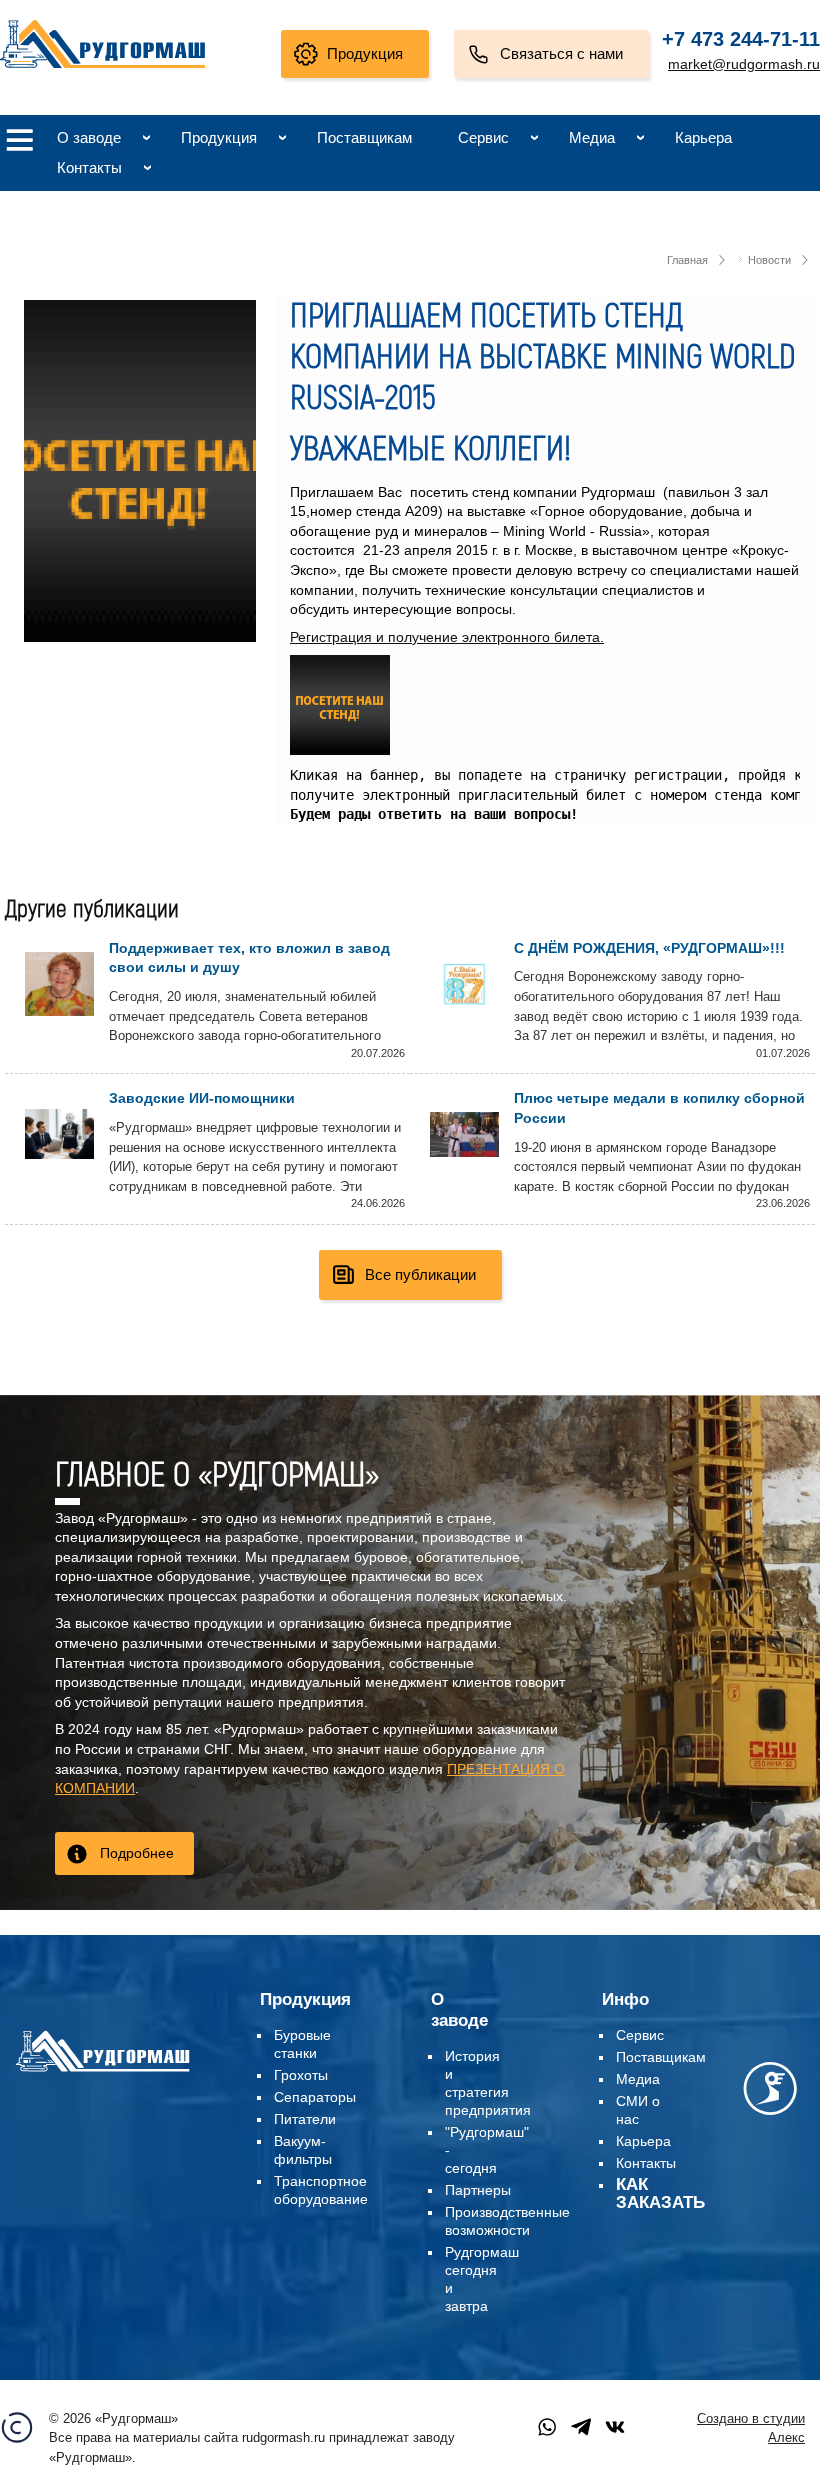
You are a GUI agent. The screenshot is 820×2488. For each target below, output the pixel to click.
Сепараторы (315, 2097)
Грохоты (301, 2075)
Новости (769, 260)
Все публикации (420, 1274)
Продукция (365, 53)
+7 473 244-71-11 (741, 39)
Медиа (592, 137)
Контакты (89, 167)
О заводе (89, 137)
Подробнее (137, 1853)
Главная (687, 260)
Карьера (703, 137)
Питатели (305, 2119)
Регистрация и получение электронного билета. (447, 637)
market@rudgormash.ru (744, 64)
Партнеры (478, 2190)
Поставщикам (364, 137)
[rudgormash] (102, 2072)
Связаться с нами (561, 53)
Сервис (483, 137)
